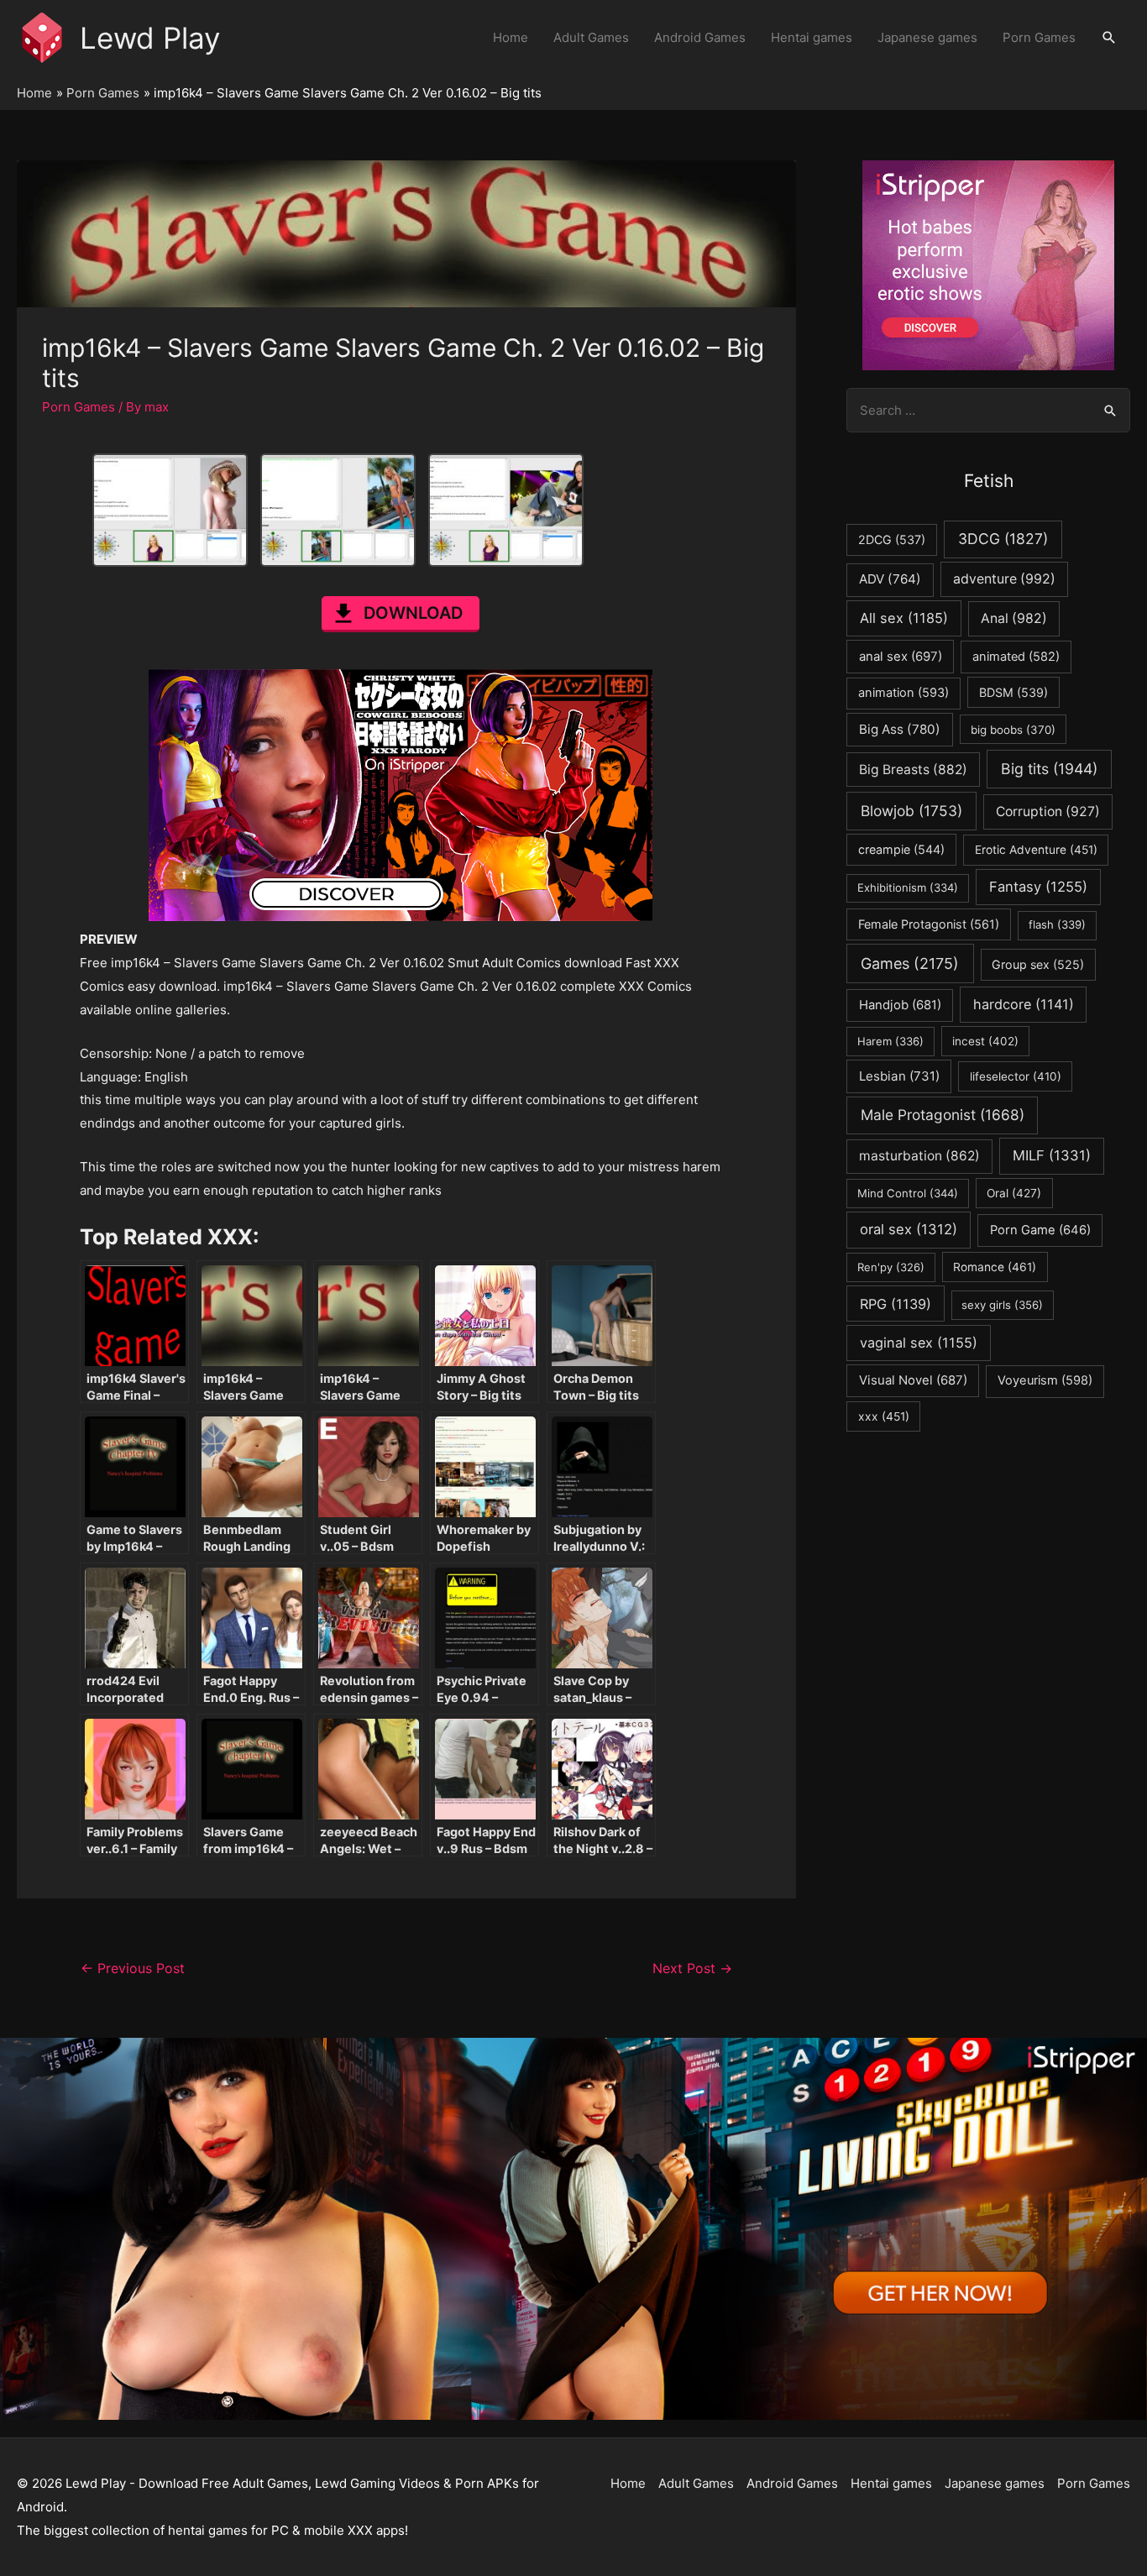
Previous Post (133, 1969)
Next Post (692, 1969)
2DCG (892, 539)
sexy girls (1002, 1305)
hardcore (1024, 1004)
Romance (995, 1267)
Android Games (700, 37)
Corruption (1048, 812)
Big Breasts (913, 770)
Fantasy (1038, 887)
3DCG (1003, 539)
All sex (904, 618)
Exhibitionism (908, 887)
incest (985, 1041)
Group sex (1038, 964)
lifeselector (1016, 1076)
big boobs (1013, 730)
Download (413, 613)
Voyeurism (1045, 1380)
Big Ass (900, 729)
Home (511, 37)
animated (1016, 657)
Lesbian (899, 1076)
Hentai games (812, 37)
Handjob (900, 1005)
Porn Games (1039, 37)
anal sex (901, 656)
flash (1057, 924)
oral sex (909, 1229)
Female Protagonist (929, 924)
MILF (1052, 1155)
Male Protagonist (943, 1115)
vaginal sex (919, 1343)
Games (910, 963)
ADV (890, 579)
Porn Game (1040, 1230)
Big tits (1049, 769)
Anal (1014, 618)
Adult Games (591, 37)
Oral (1014, 1193)
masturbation (919, 1156)
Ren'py (891, 1267)
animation (903, 693)
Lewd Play (150, 38)
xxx (884, 1416)
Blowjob (911, 811)
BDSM (1013, 692)
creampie (901, 849)
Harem (890, 1041)
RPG (896, 1304)
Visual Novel (913, 1380)
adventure (1004, 579)
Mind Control (908, 1193)
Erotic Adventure (1036, 850)
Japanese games (927, 37)
